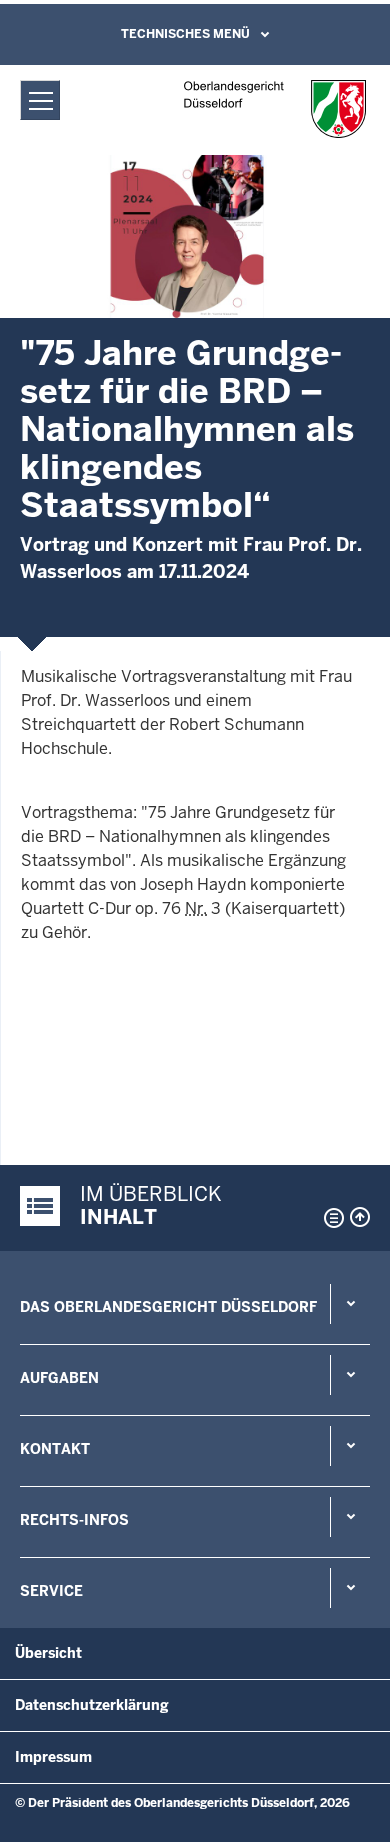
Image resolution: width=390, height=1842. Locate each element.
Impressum (53, 1757)
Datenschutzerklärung (92, 1705)
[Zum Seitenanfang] (360, 1217)
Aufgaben (59, 1378)
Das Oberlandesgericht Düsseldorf (168, 1307)
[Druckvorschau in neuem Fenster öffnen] (330, 1218)
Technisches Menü (185, 34)
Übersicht (48, 1653)
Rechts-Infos (74, 1520)
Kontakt (55, 1449)
